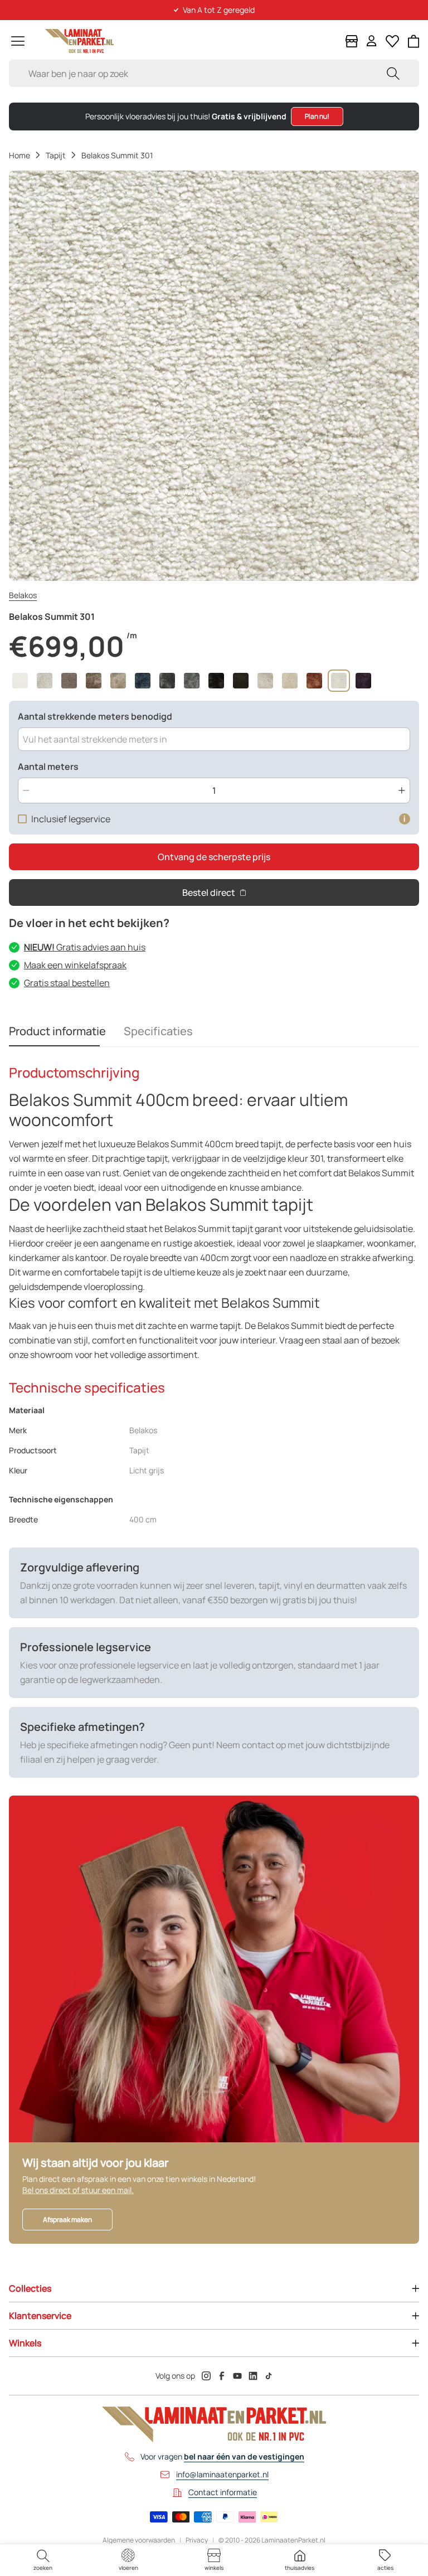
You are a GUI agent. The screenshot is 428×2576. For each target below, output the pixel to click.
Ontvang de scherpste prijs (214, 857)
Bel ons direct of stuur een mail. (78, 2190)
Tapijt (56, 155)
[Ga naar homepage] (79, 41)
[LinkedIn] (253, 2376)
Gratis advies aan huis (85, 947)
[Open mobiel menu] (18, 41)
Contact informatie (223, 2492)
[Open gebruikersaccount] (372, 41)
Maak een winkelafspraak (75, 965)
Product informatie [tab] (57, 1031)
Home (20, 155)
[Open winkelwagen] (414, 41)
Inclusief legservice (71, 819)
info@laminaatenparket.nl (222, 2474)
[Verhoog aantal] (402, 790)
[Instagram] (206, 2376)
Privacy (197, 2540)
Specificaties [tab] (158, 1031)
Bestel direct (209, 892)
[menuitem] (43, 2560)
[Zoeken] (393, 73)
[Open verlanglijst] (392, 41)
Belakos (23, 595)
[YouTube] (237, 2376)
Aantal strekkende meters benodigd (95, 716)
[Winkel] (352, 41)
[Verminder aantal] (26, 790)
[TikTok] (269, 2376)
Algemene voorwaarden (139, 2540)
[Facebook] (222, 2376)
